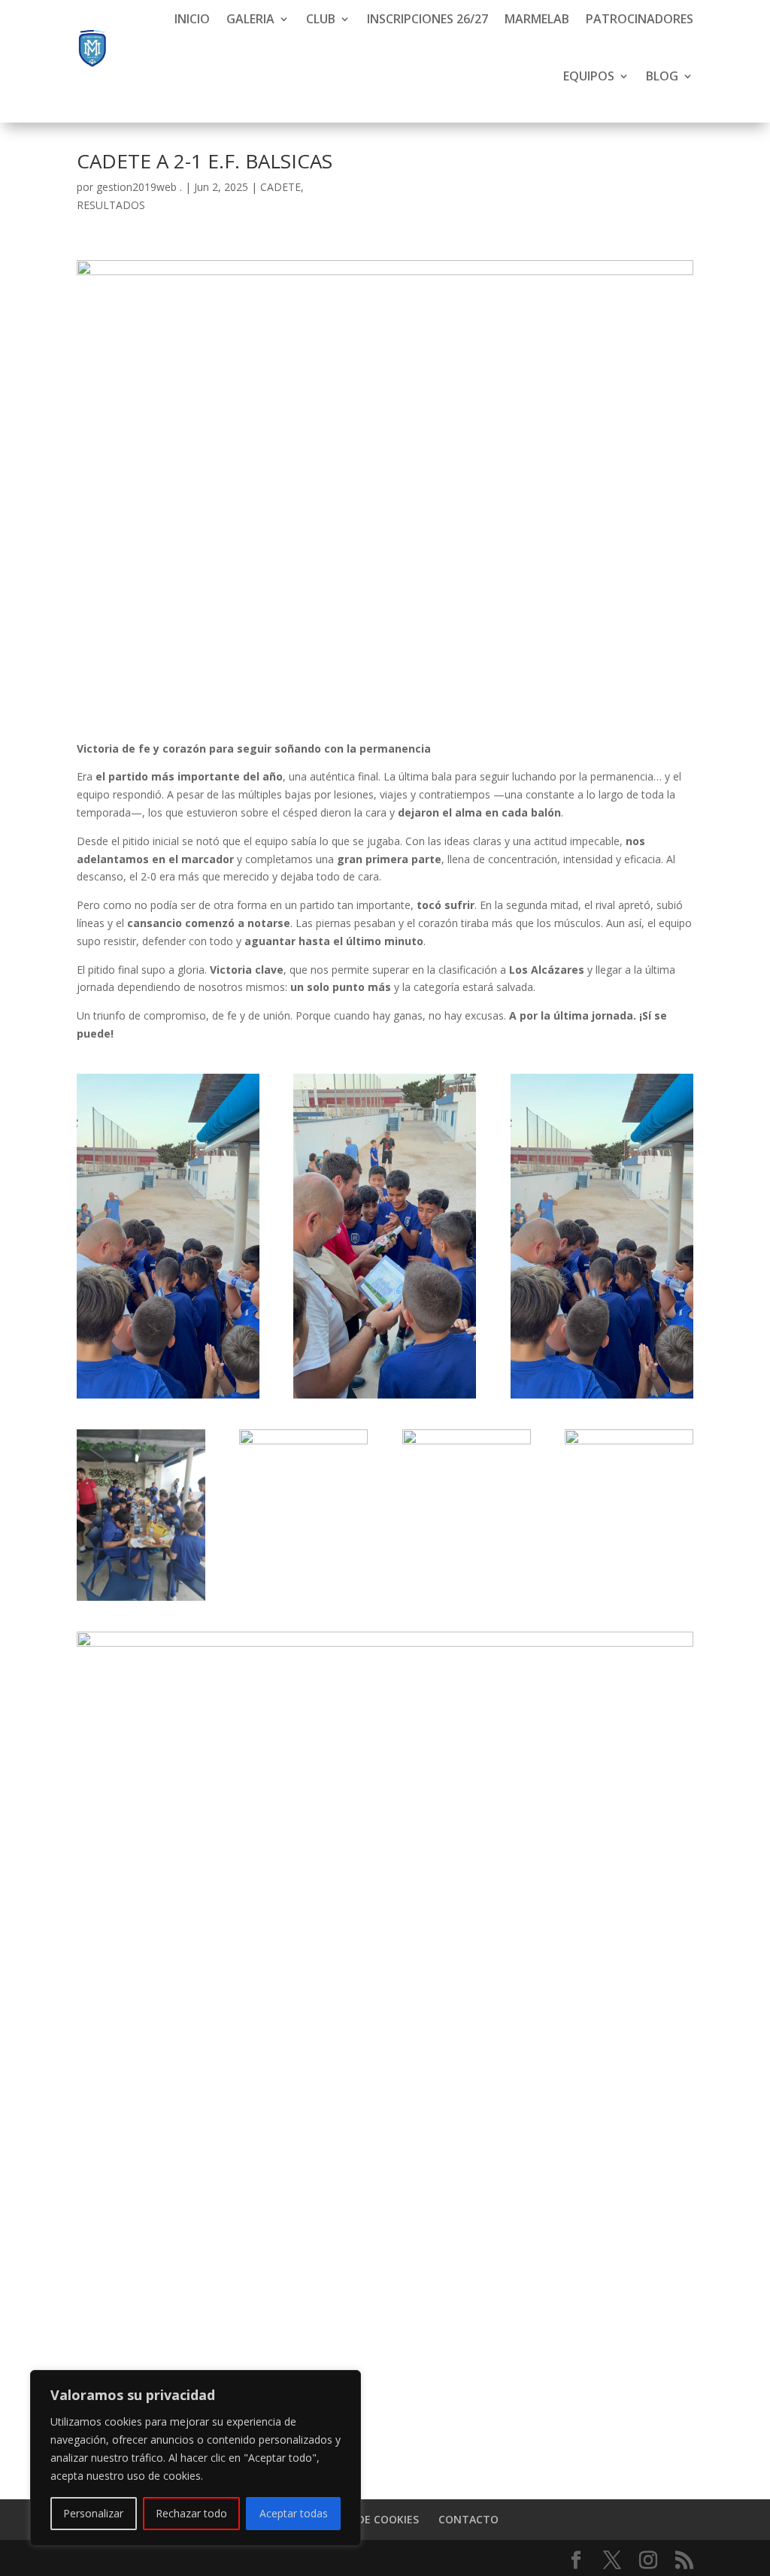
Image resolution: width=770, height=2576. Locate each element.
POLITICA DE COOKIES (363, 2519)
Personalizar (93, 2513)
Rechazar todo (191, 2513)
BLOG (662, 76)
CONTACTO (468, 2519)
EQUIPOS (589, 76)
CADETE (280, 187)
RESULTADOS (111, 205)
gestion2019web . (139, 187)
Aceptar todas (294, 2513)
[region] (196, 2458)
